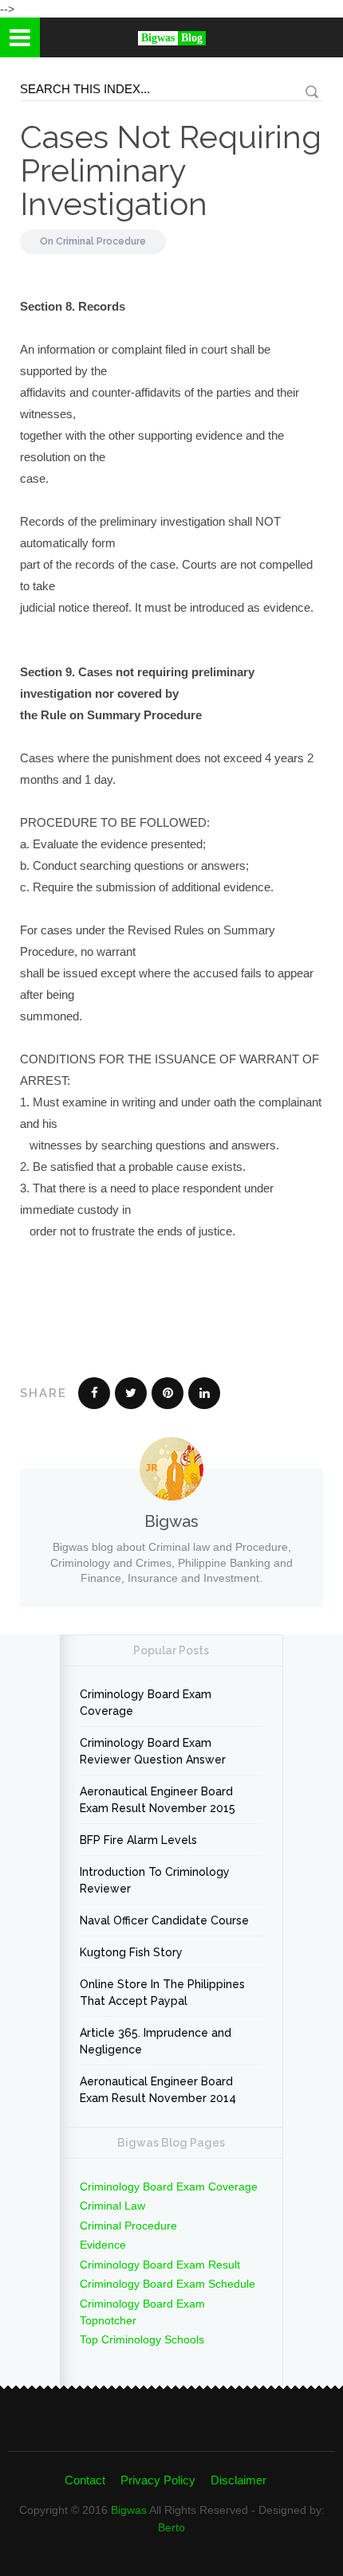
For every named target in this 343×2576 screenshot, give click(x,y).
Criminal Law (112, 2206)
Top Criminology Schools (142, 2339)
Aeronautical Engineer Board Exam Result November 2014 (158, 2090)
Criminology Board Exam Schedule (168, 2284)
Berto (171, 2527)
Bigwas (129, 2510)
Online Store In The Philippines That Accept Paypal (162, 1993)
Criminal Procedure (101, 241)
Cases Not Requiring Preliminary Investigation (171, 170)
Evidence (103, 2245)
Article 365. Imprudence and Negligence (156, 2041)
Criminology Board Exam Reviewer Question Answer (153, 1751)
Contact (85, 2480)
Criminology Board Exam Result (160, 2265)
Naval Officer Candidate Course (164, 1920)
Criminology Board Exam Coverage (146, 1703)
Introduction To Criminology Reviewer (155, 1880)
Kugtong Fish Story (131, 1952)
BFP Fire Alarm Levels (138, 1840)
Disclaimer (239, 2480)
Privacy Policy (158, 2480)
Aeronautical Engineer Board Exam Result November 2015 (158, 1800)
